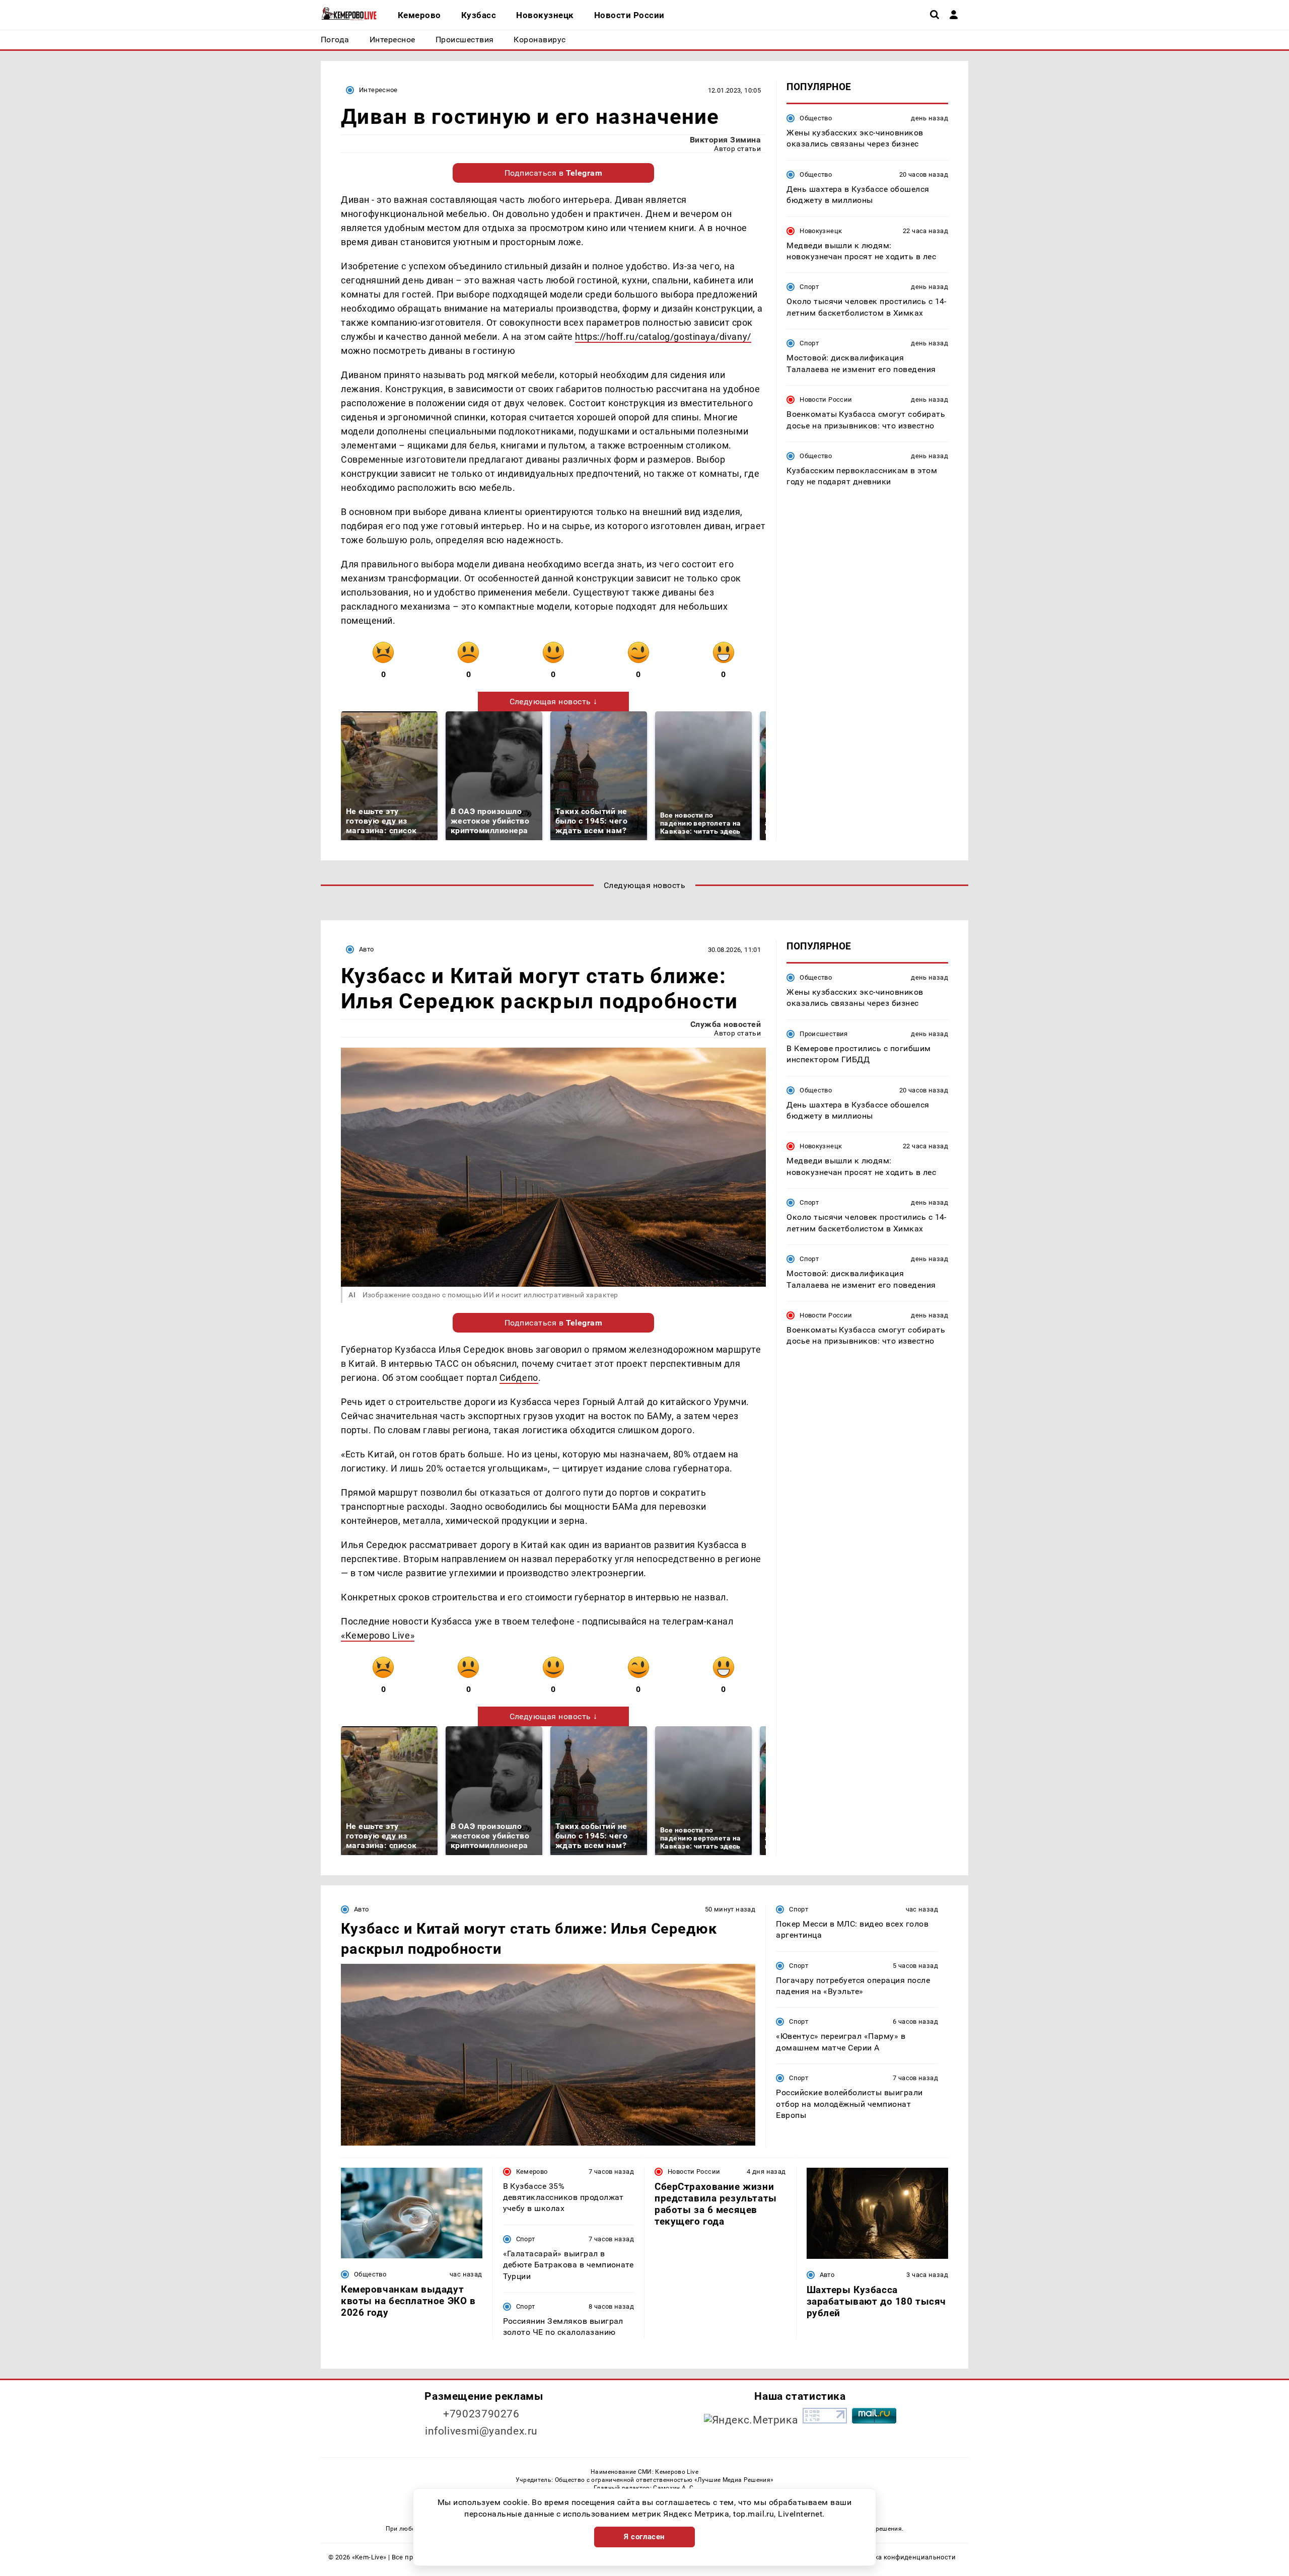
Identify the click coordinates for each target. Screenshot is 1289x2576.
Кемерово (532, 2172)
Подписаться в (554, 173)
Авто (367, 949)
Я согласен (644, 2537)
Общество (816, 118)
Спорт (809, 287)
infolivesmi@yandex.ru (481, 2431)
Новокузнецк (821, 231)
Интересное (378, 90)
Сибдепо (519, 1378)
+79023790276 (481, 2414)
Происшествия (824, 1034)
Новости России (826, 399)
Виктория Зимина (725, 140)
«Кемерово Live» (378, 1635)
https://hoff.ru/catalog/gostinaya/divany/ (663, 337)
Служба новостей (726, 1024)
